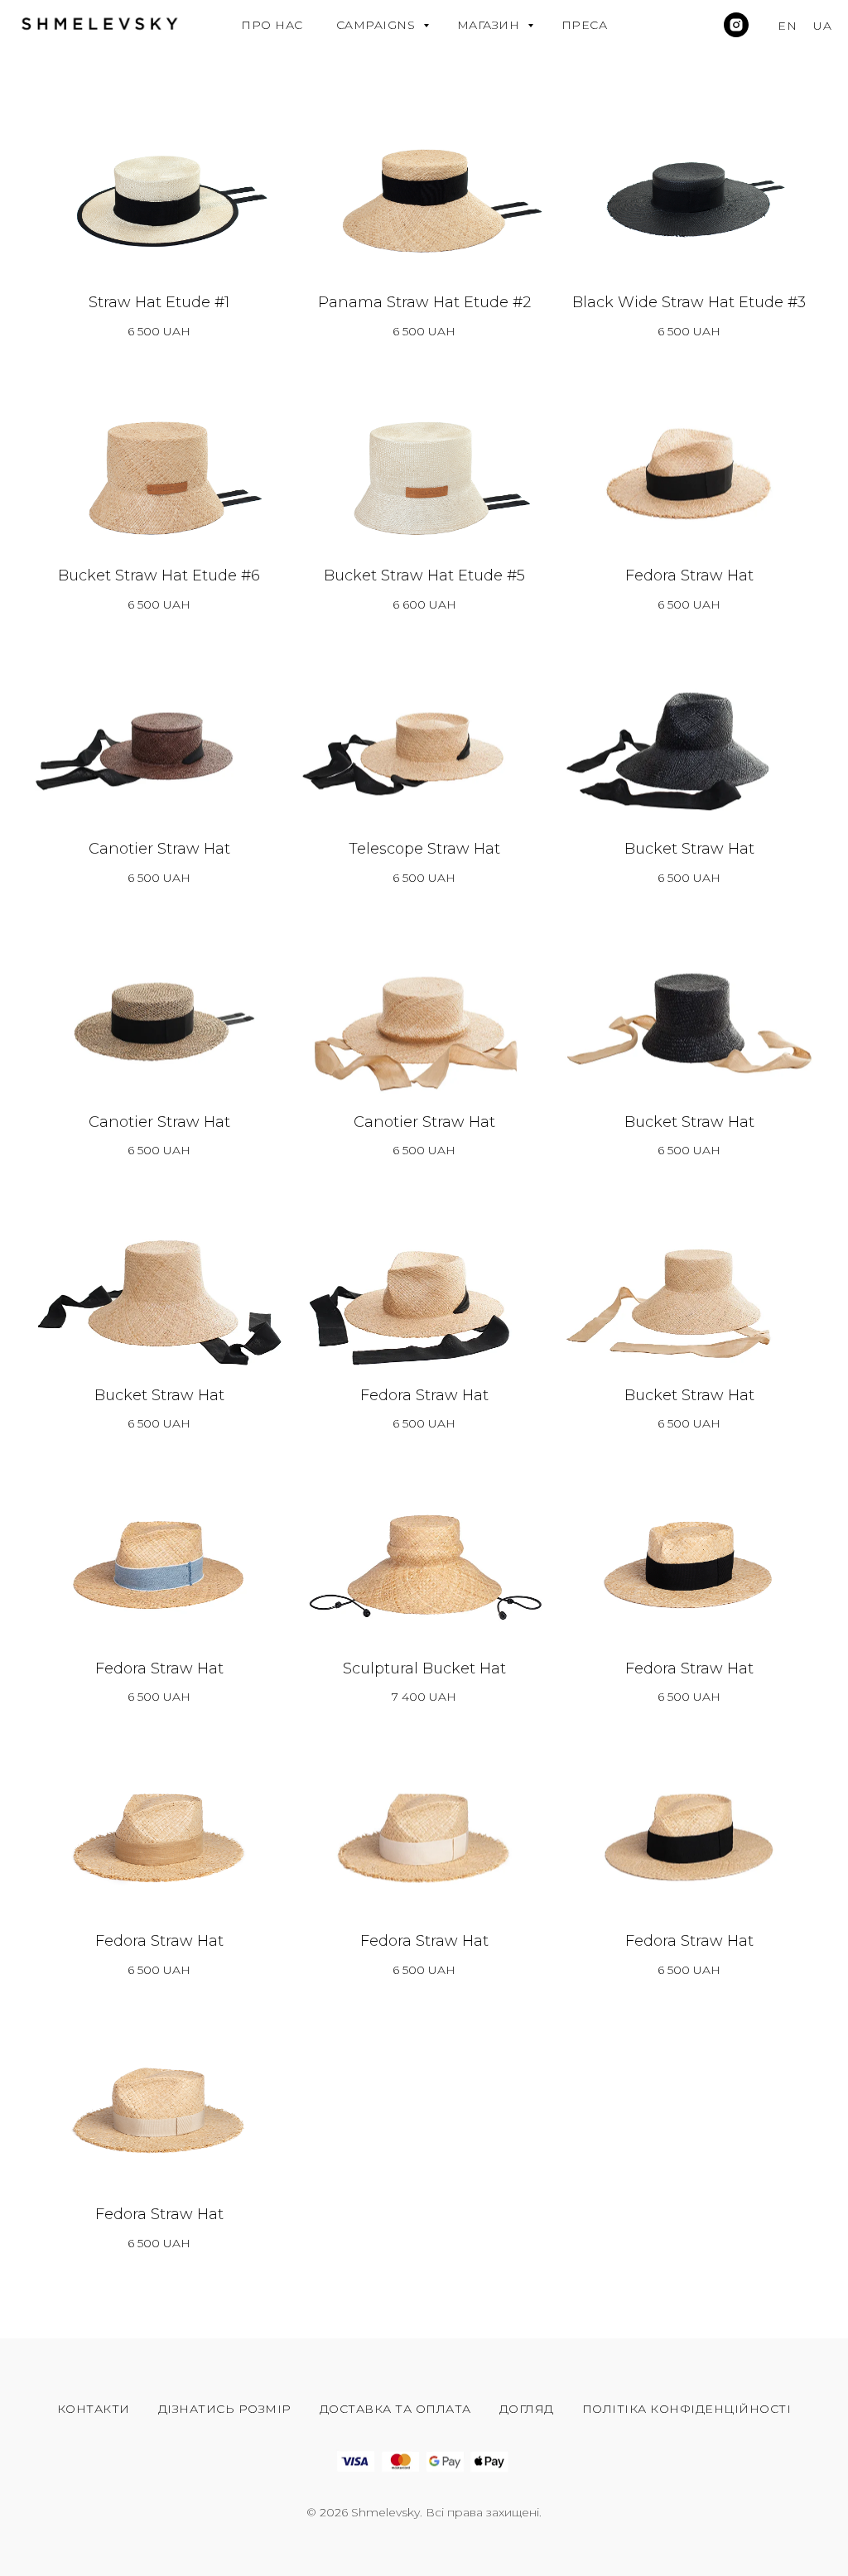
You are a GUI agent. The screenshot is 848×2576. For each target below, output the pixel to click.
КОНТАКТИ (94, 2409)
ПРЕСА (585, 25)
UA (822, 26)
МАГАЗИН (490, 25)
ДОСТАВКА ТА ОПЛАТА (395, 2409)
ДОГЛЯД (527, 2409)
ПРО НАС (272, 25)
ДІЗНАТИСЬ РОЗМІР (225, 2409)
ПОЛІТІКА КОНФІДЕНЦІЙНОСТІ (687, 2409)
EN (787, 26)
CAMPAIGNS (378, 25)
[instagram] (736, 25)
